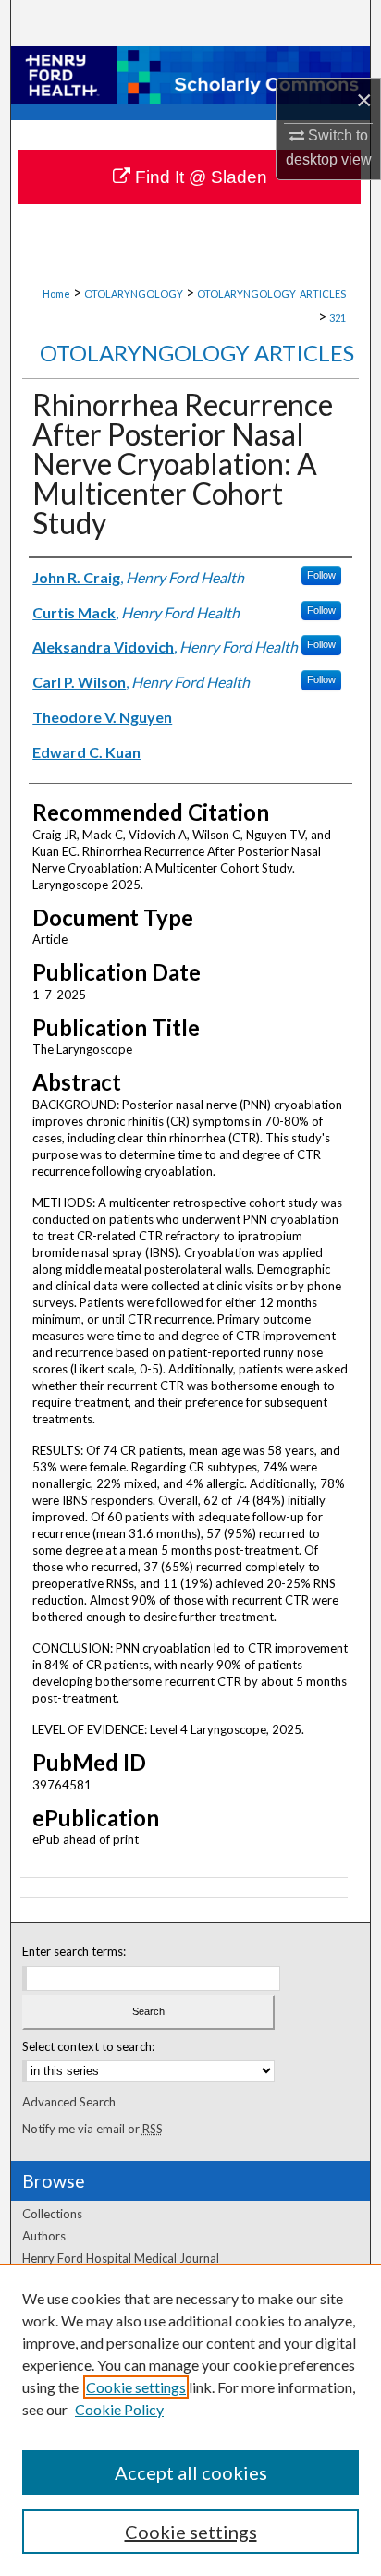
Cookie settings (136, 2387)
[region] (190, 2420)
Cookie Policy (119, 2409)
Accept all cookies (191, 2472)
